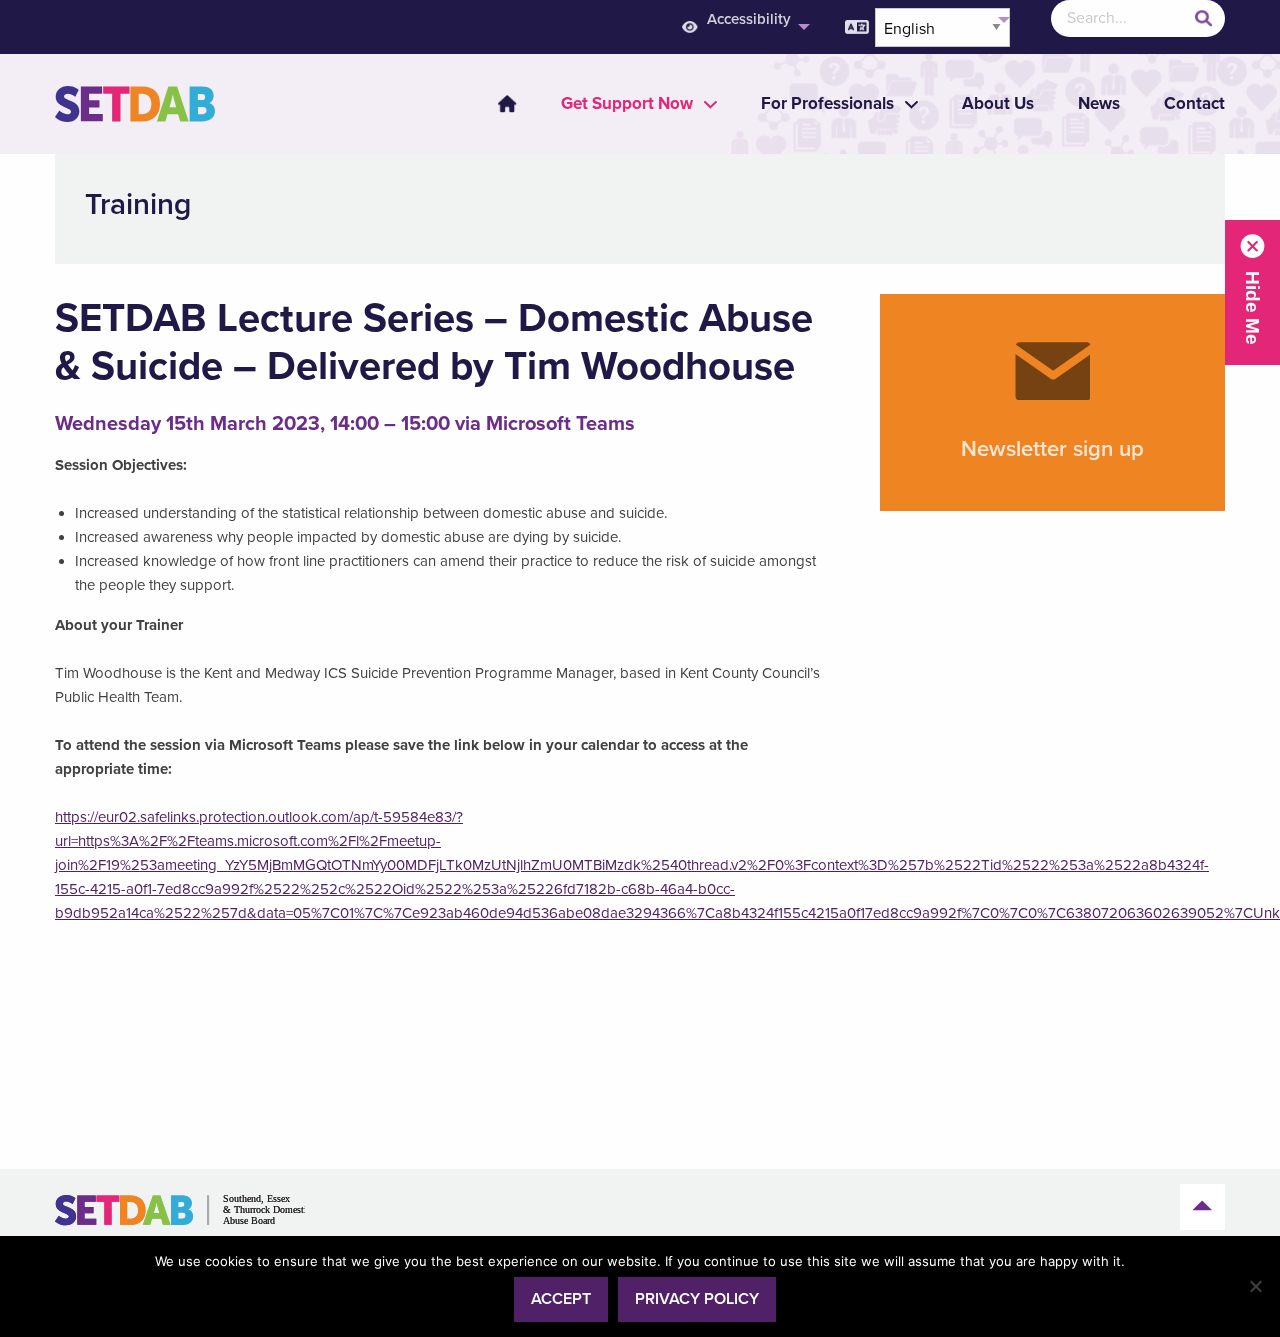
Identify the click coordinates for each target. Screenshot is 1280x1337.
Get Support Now (627, 103)
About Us (998, 103)
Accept (561, 1299)
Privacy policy (697, 1299)
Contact (1194, 103)
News (1099, 103)
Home (507, 104)
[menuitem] (743, 27)
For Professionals (827, 103)
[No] (1255, 1286)
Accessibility (749, 19)
